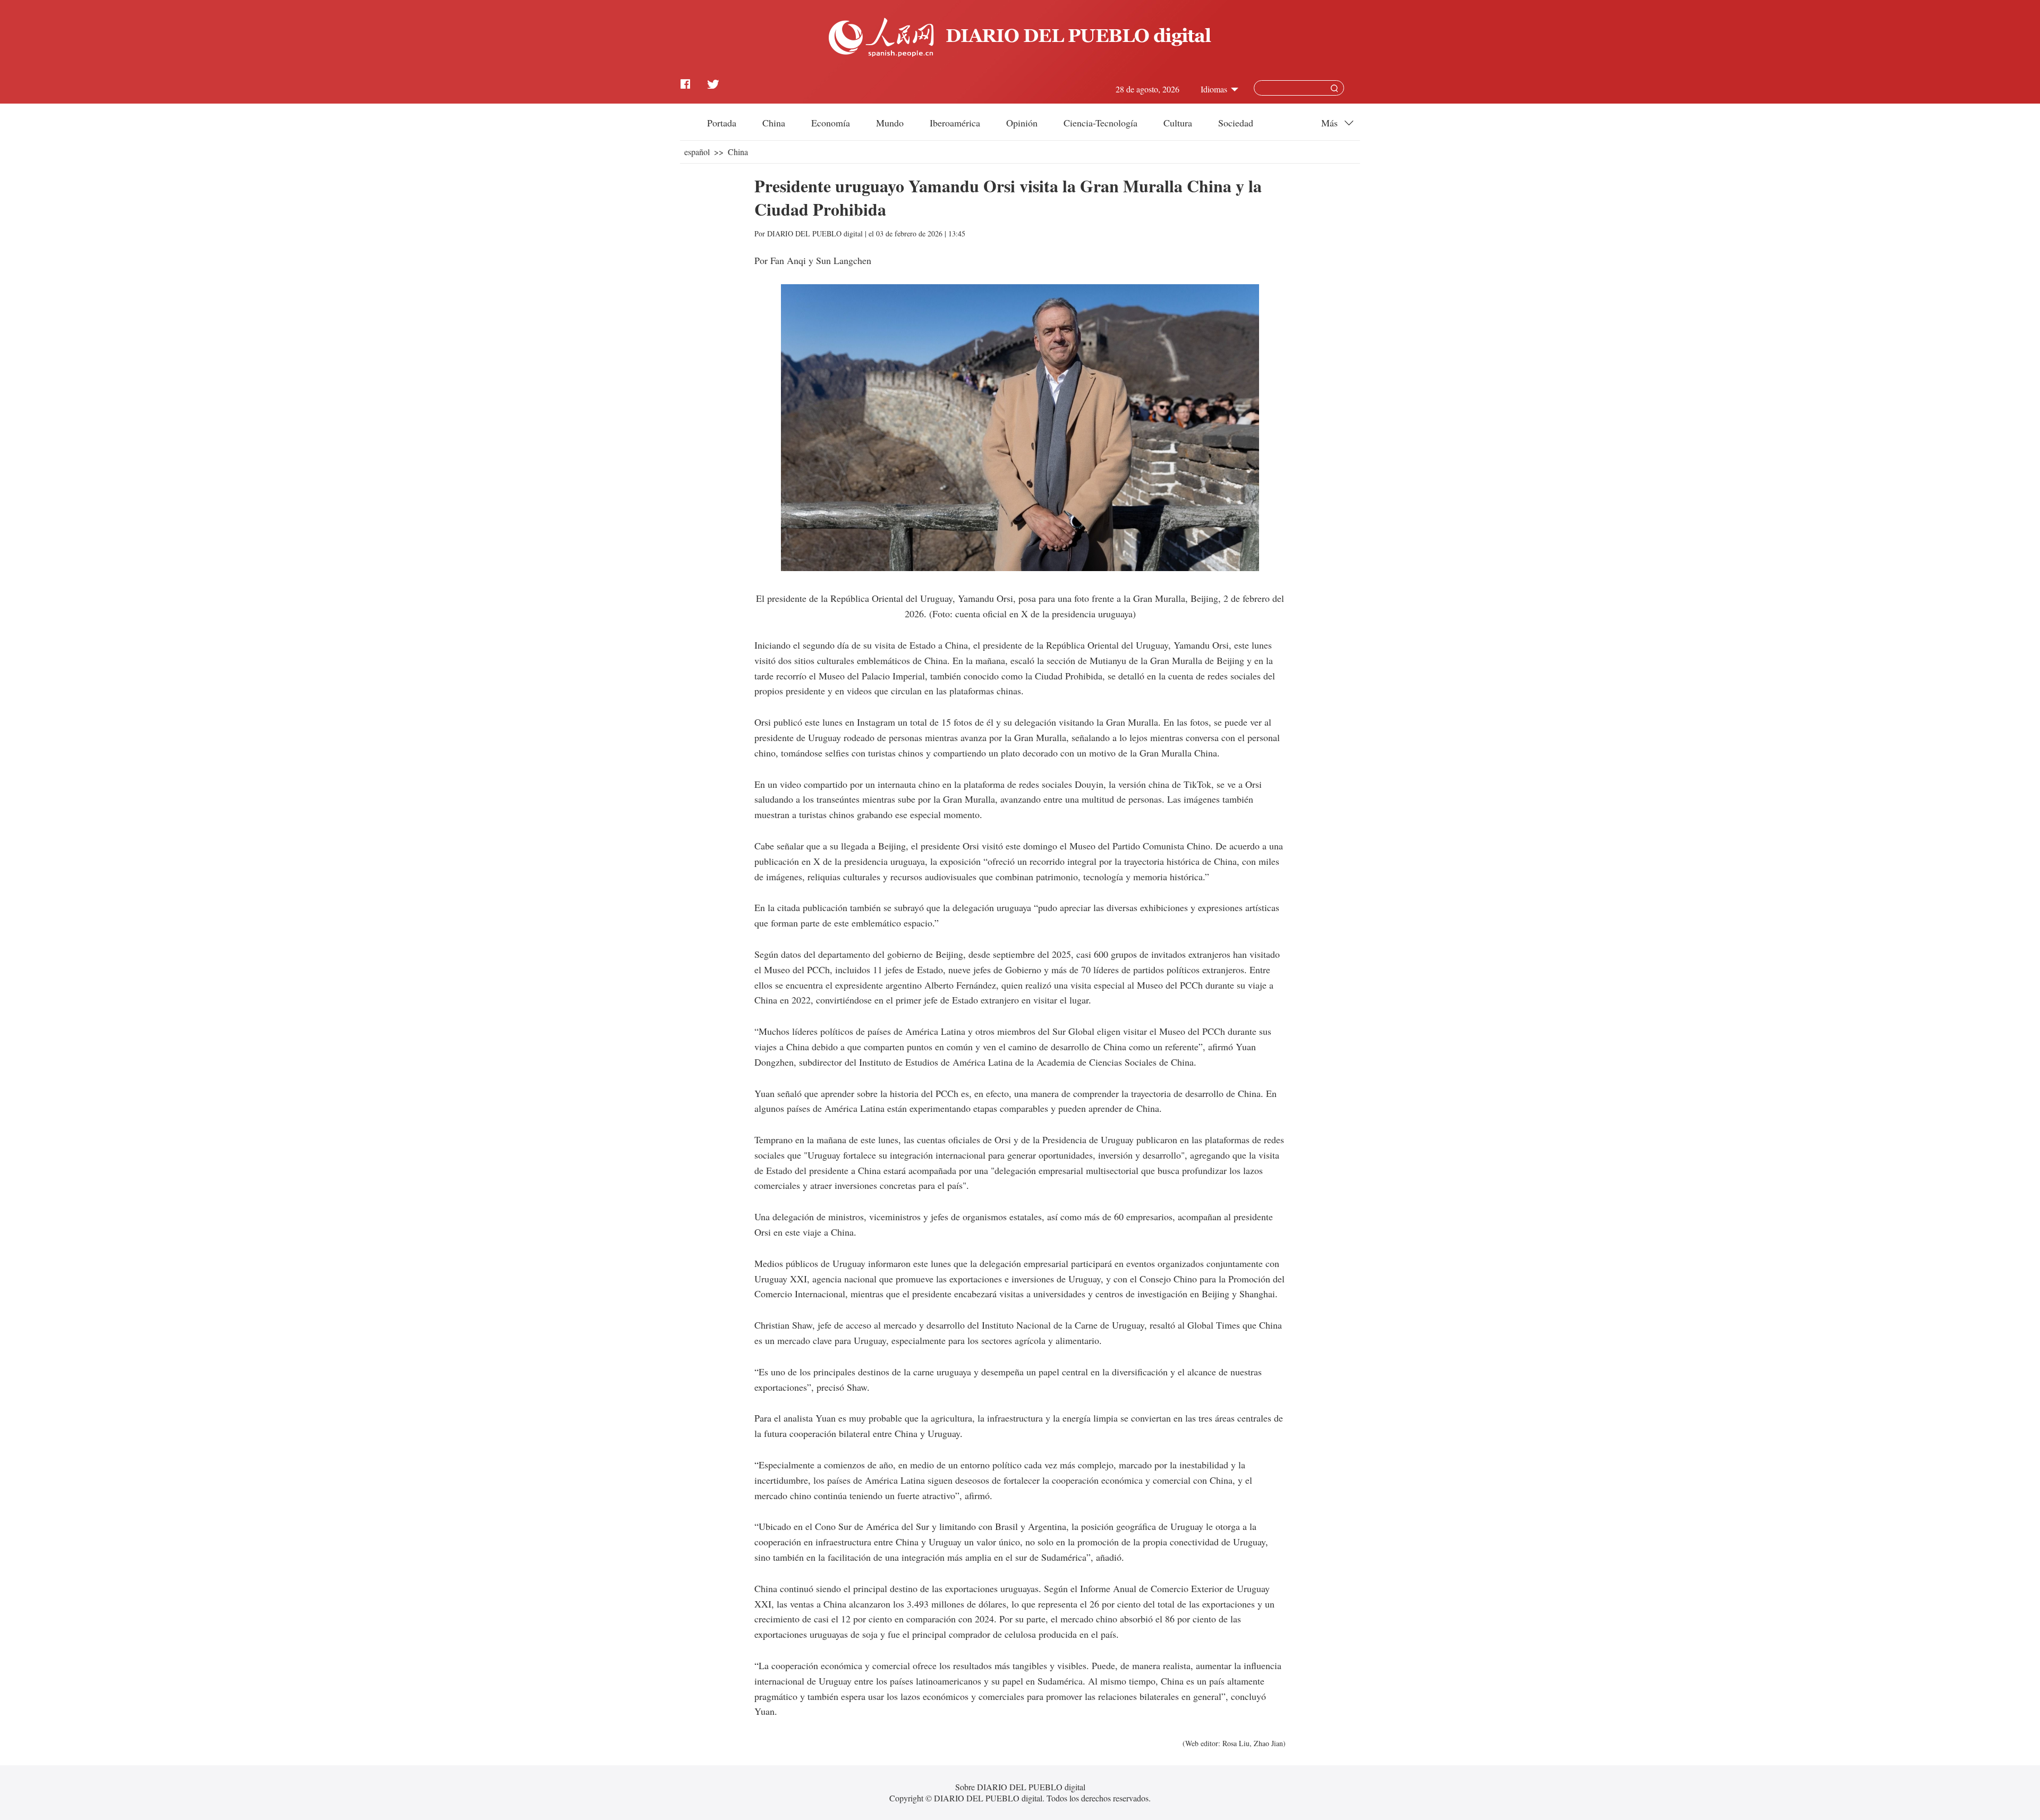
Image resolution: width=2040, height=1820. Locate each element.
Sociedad (1236, 123)
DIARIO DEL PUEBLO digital (815, 233)
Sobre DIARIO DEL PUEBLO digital (1020, 1787)
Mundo (890, 123)
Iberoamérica (955, 123)
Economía (831, 123)
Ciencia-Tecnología (1100, 123)
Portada (722, 123)
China (774, 123)
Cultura (1178, 123)
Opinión (1022, 123)
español (697, 152)
